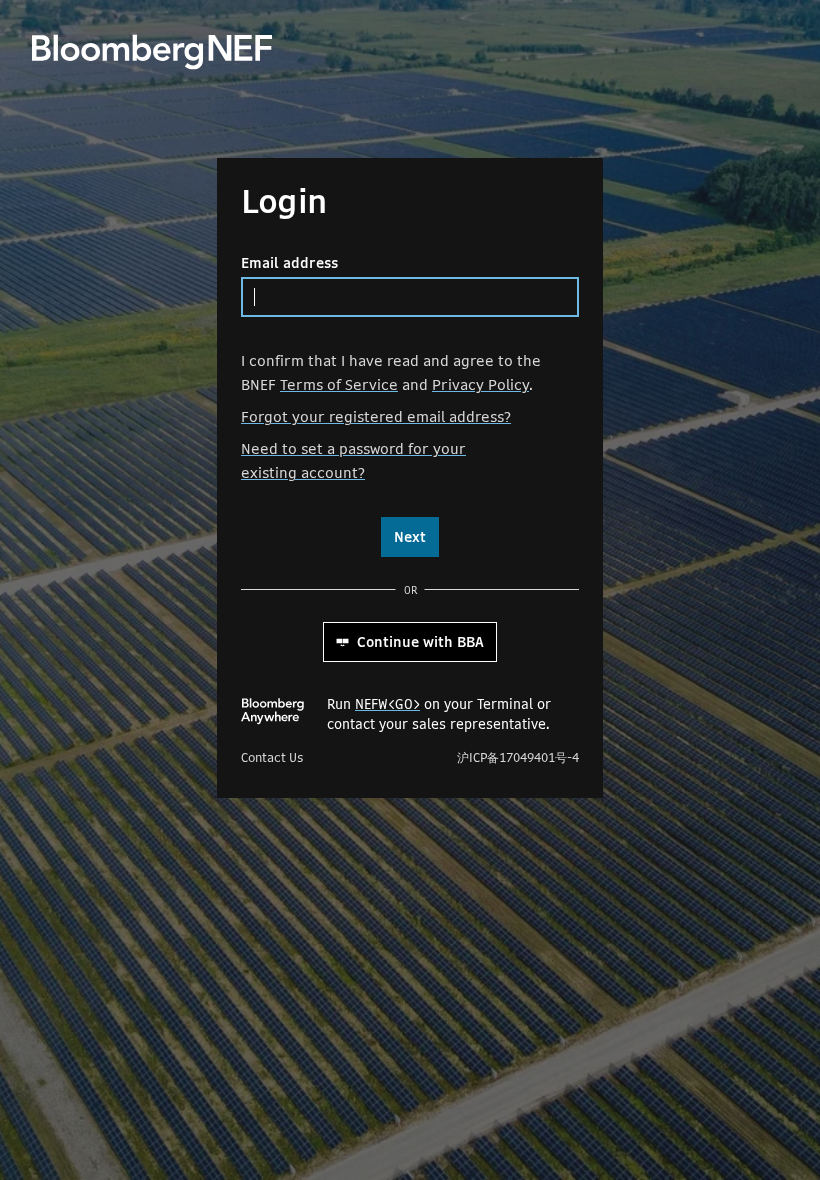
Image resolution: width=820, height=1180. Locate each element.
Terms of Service (339, 384)
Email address (289, 263)
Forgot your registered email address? (376, 416)
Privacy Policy (480, 384)
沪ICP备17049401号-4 (518, 758)
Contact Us (272, 758)
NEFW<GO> (387, 704)
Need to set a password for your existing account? (353, 460)
